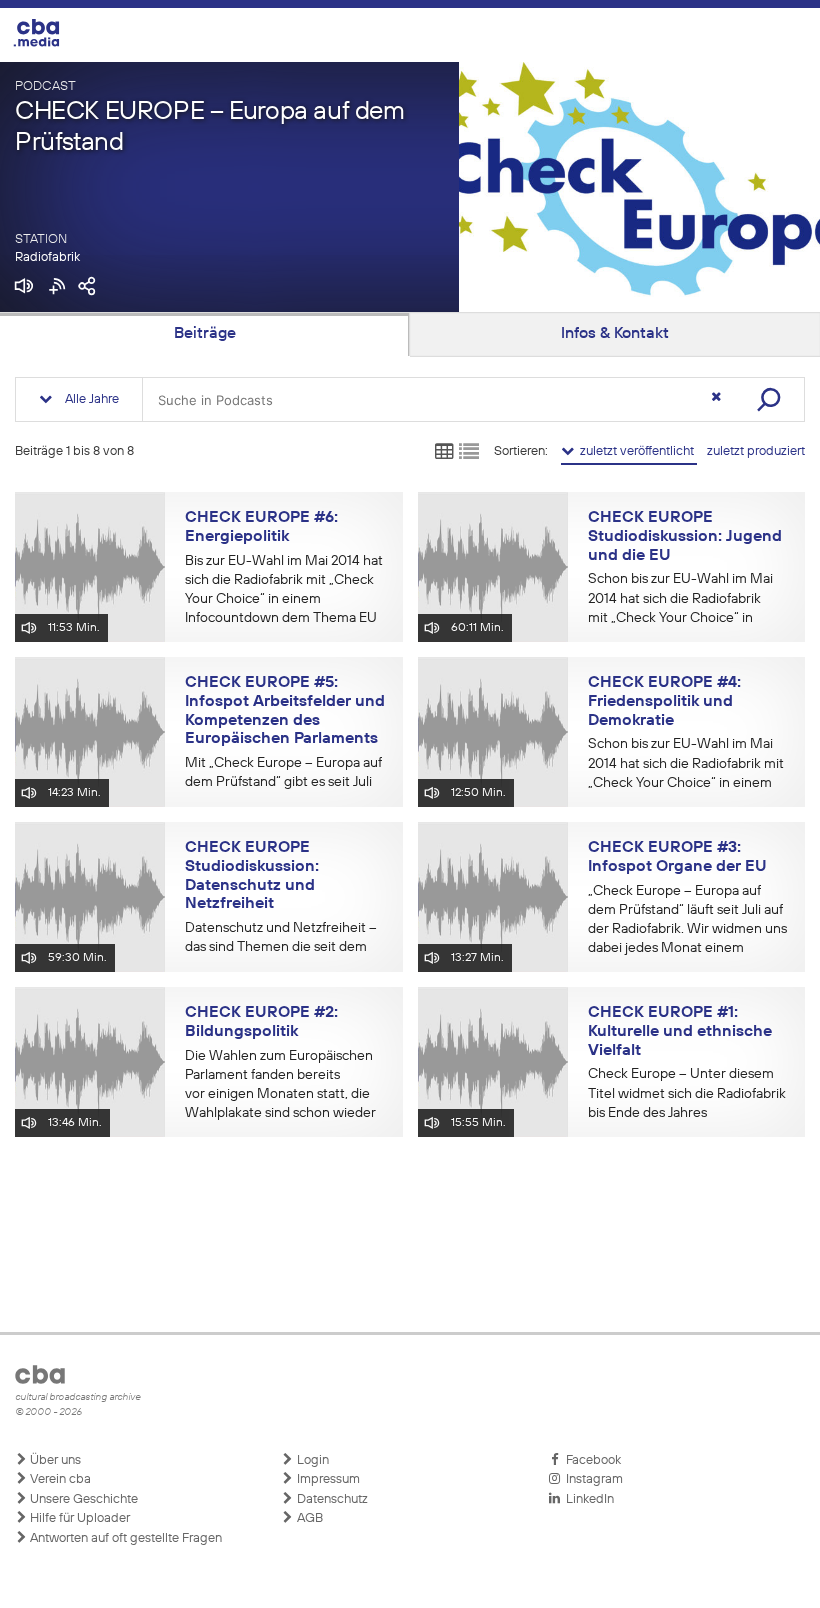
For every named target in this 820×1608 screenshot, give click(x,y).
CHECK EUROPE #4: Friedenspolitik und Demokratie (664, 701)
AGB (308, 1518)
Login (311, 1460)
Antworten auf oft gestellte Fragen (124, 1538)
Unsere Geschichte (82, 1499)
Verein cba (59, 1479)
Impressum (327, 1479)
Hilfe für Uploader (78, 1518)
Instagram (591, 1479)
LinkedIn (587, 1499)
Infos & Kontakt (615, 334)
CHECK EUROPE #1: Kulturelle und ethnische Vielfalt (680, 1031)
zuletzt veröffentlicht (635, 451)
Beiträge (205, 334)
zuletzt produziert (756, 451)
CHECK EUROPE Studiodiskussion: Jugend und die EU (685, 536)
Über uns (54, 1460)
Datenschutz (331, 1499)
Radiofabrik (47, 257)
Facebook (590, 1460)
